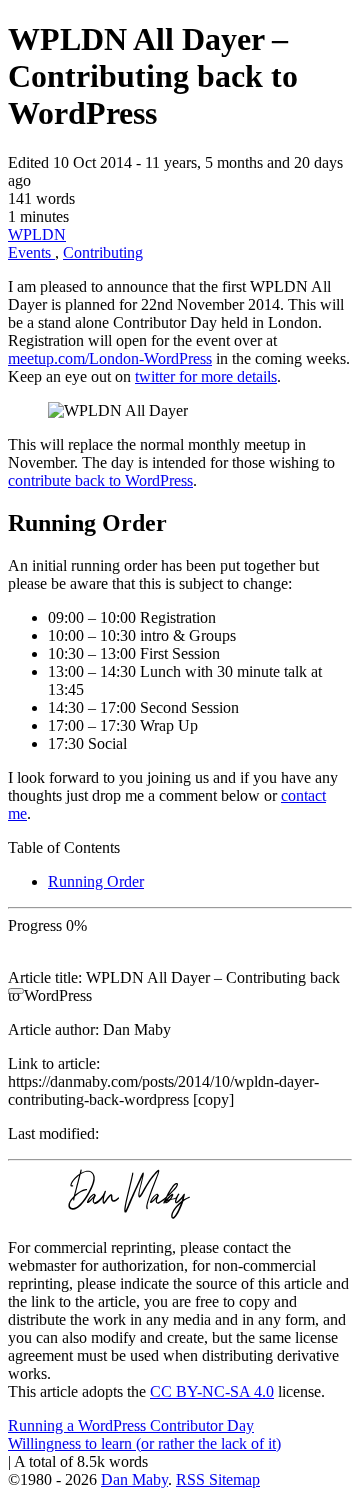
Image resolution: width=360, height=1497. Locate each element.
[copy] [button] (213, 1099)
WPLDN (37, 234)
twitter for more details (206, 376)
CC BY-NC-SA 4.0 (212, 1391)
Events (31, 252)
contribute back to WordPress (100, 480)
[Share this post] (16, 991)
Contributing (103, 252)
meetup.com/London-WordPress (110, 358)
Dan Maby (134, 1479)
